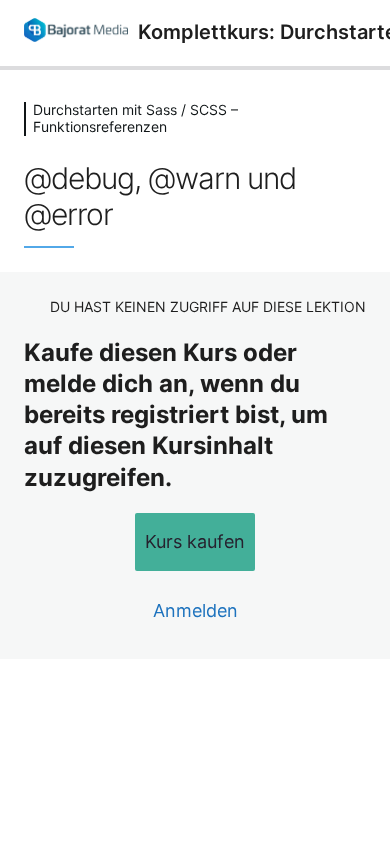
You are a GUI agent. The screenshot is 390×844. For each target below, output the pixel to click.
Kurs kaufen (195, 541)
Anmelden (195, 610)
